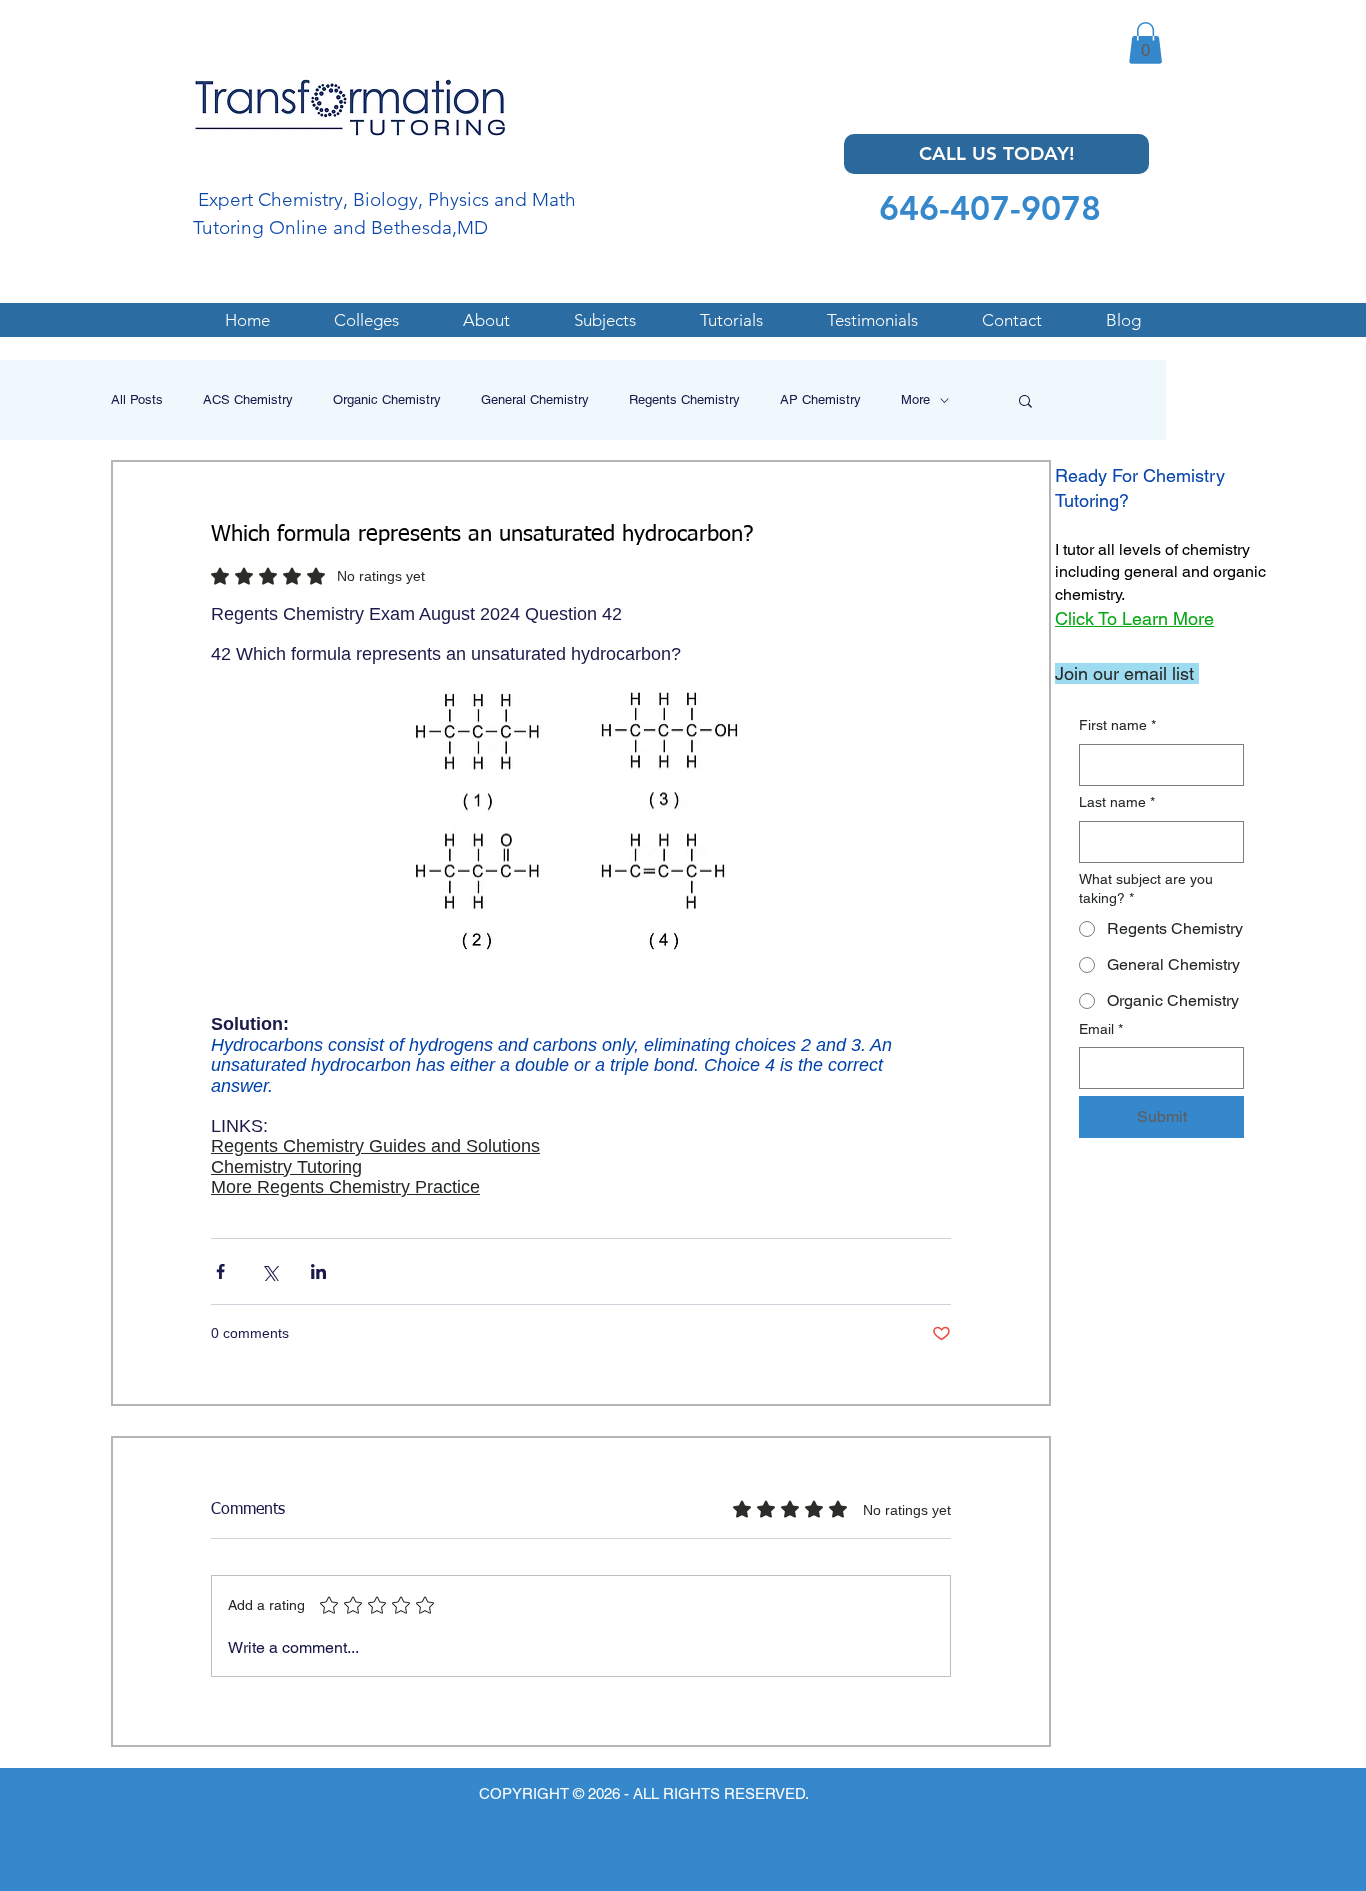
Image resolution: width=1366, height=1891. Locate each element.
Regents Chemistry (684, 399)
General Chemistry (535, 399)
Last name (1117, 802)
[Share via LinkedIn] (318, 1271)
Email (1101, 1029)
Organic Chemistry (387, 399)
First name (1117, 725)
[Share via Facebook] (220, 1271)
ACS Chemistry (248, 399)
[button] (1145, 43)
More (915, 399)
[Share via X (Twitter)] (269, 1271)
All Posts (137, 399)
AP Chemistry (820, 399)
